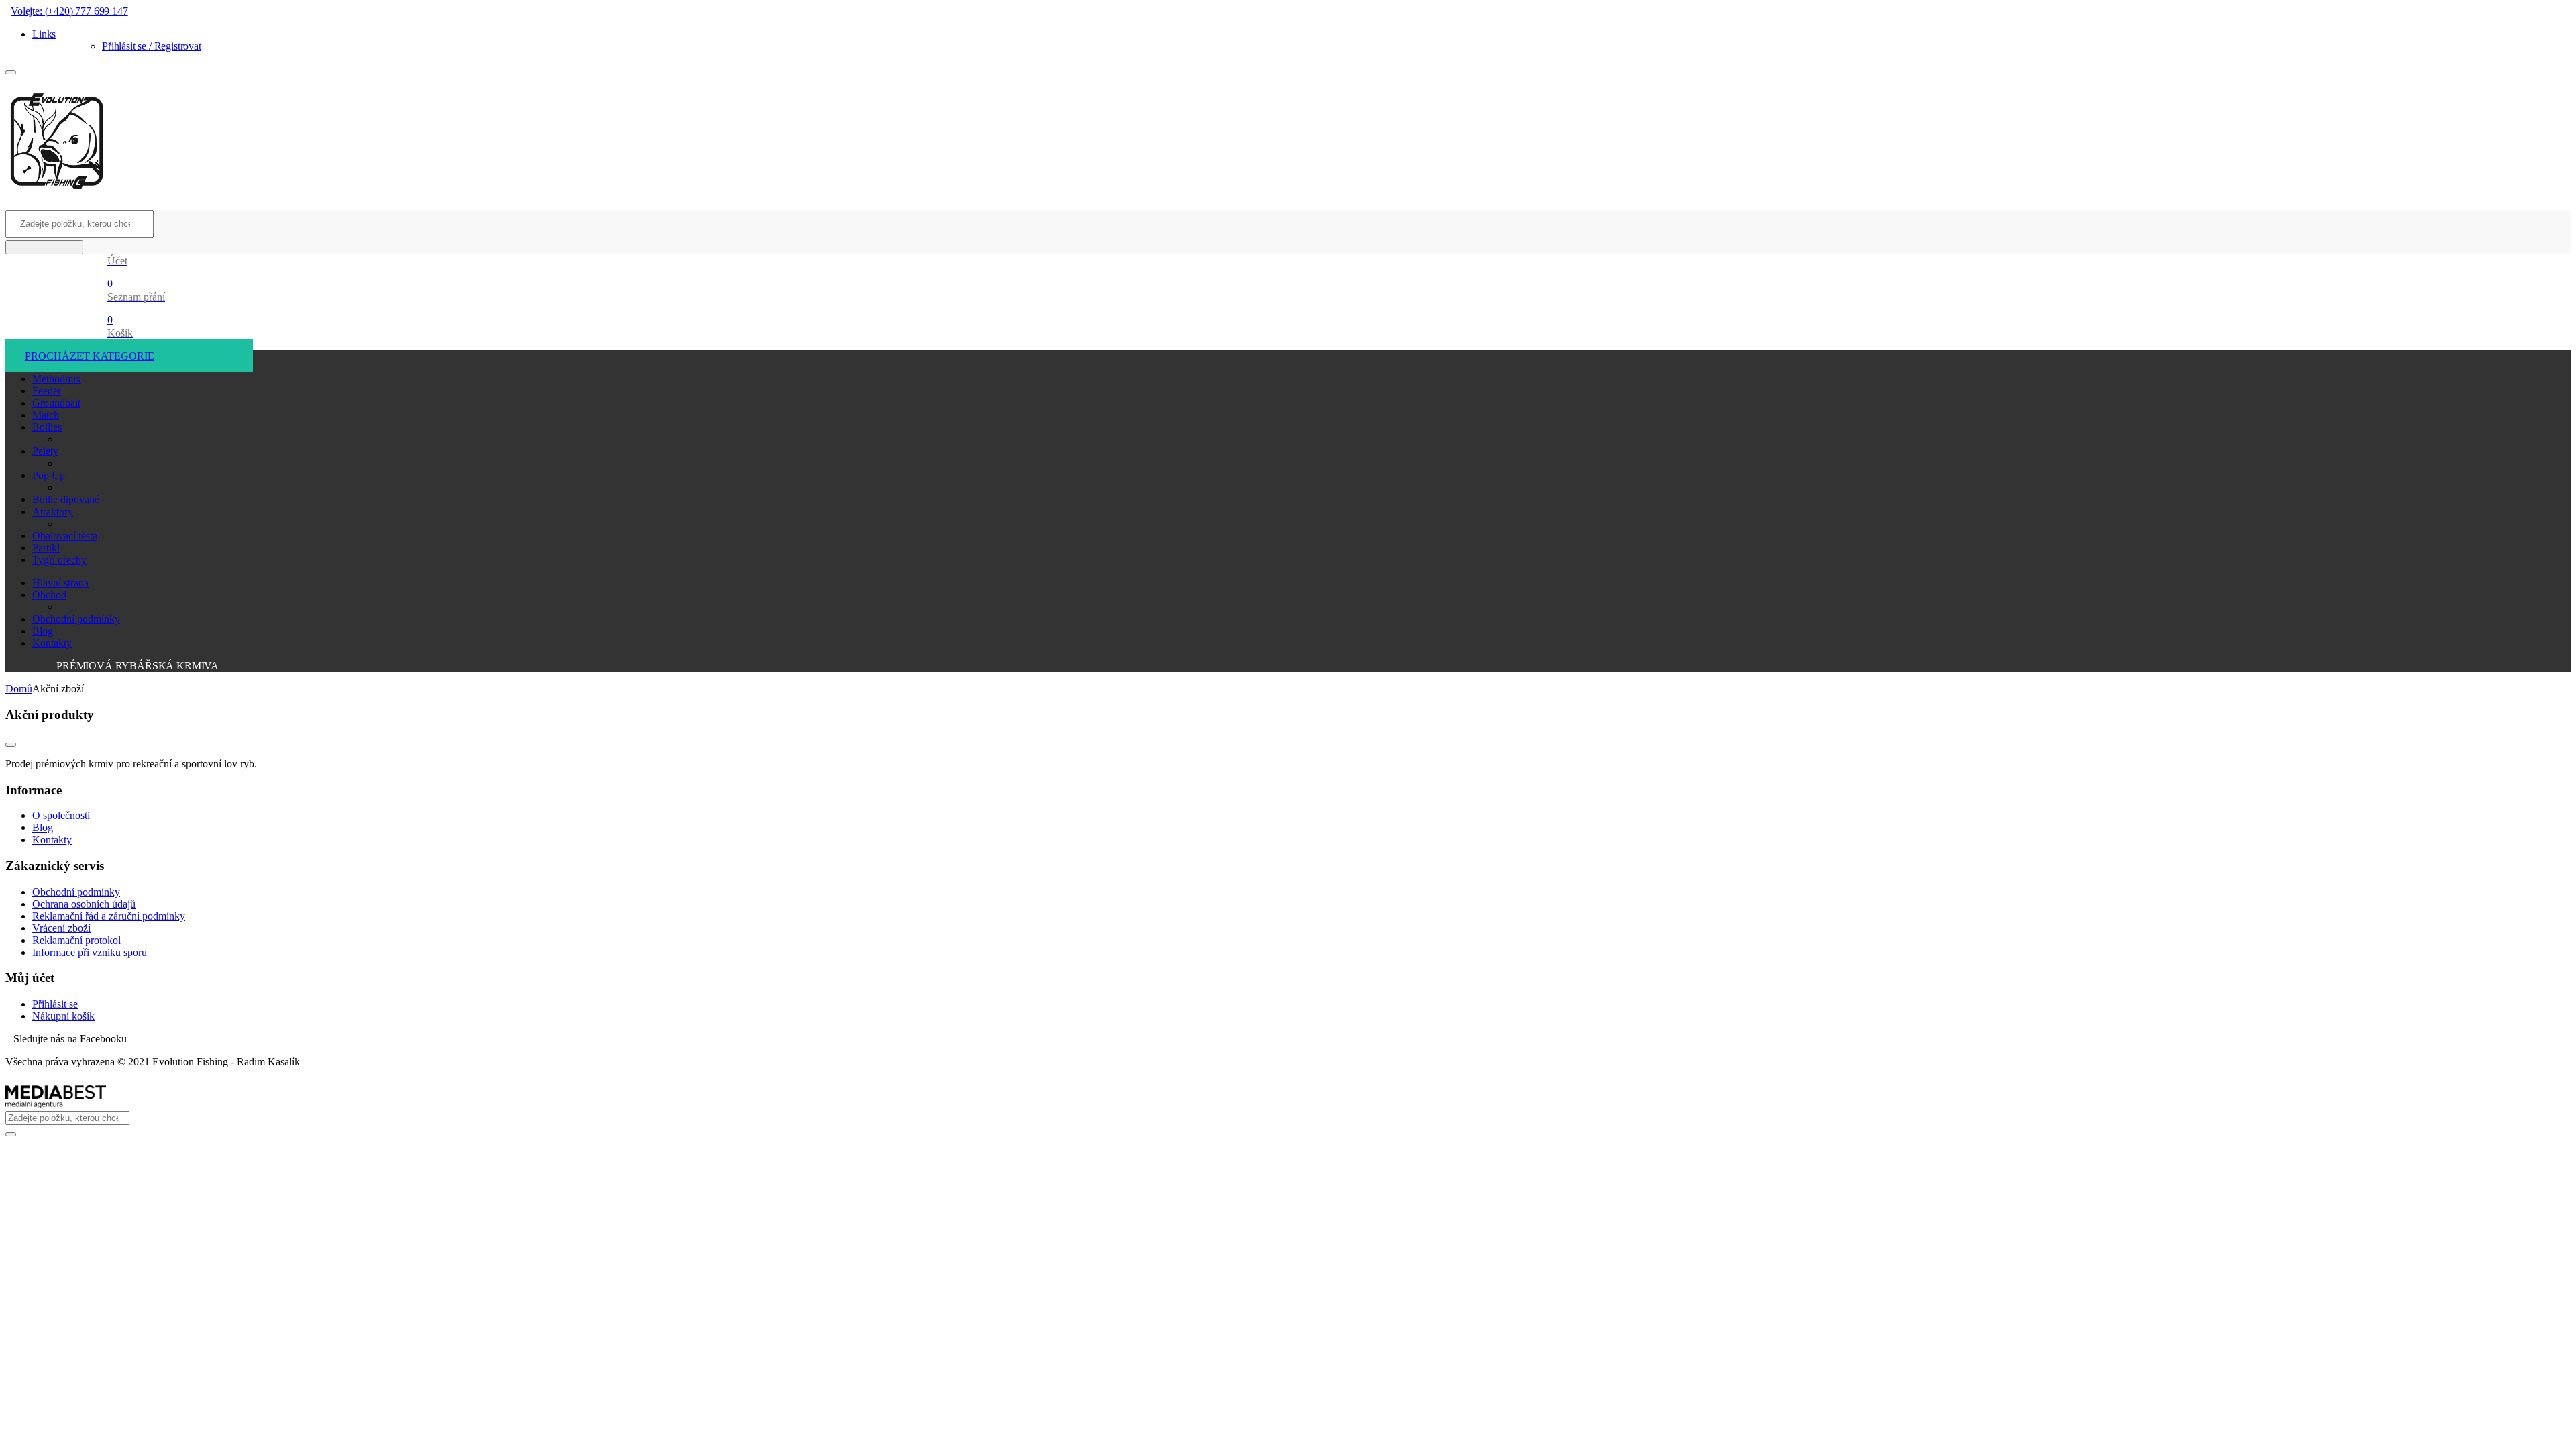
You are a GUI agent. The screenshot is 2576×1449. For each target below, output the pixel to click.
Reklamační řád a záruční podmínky (109, 916)
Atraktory (53, 512)
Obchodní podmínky (76, 619)
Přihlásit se (55, 1004)
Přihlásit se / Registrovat (152, 46)
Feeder (47, 391)
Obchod (49, 595)
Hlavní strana (60, 583)
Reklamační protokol (76, 940)
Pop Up (49, 475)
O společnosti (61, 815)
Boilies (47, 427)
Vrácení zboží (61, 928)
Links (44, 34)
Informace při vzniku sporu (90, 952)
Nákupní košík (63, 1016)
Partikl (46, 548)
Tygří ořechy (59, 560)
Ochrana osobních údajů (84, 904)
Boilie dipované (66, 499)
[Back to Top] (11, 745)
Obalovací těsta (65, 536)
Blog (43, 631)
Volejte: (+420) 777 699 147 (69, 11)
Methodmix (57, 379)
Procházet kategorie (90, 356)
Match (46, 415)
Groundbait (56, 403)
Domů (19, 689)
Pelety (45, 451)
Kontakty (52, 643)
